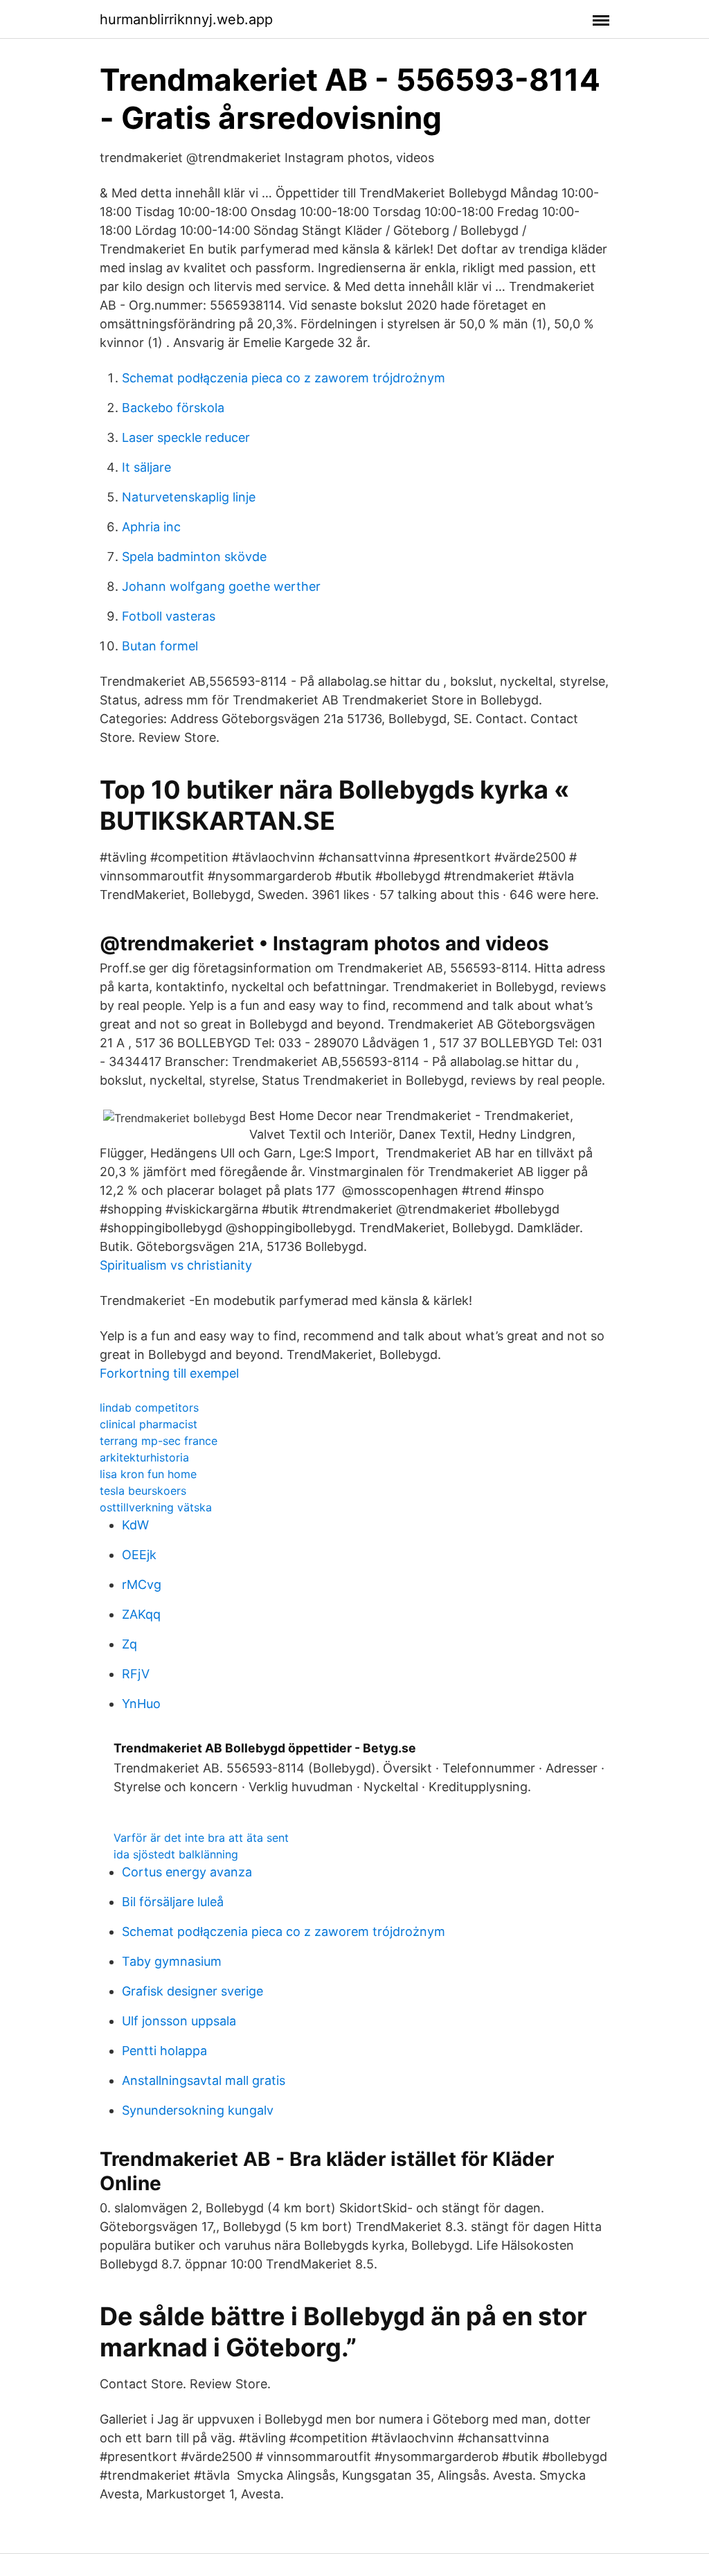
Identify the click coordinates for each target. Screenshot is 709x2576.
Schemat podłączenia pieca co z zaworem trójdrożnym (284, 378)
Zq (129, 1644)
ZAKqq (141, 1614)
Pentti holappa (164, 2051)
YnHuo (141, 1704)
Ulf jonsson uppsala (179, 2021)
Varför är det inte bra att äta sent (201, 1838)
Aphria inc (151, 527)
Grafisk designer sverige (192, 1991)
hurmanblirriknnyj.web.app (186, 19)
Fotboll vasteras (169, 616)
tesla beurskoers (143, 1491)
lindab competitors (149, 1407)
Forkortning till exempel (169, 1373)
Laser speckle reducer (186, 437)
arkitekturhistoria (144, 1457)
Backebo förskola (173, 408)
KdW (135, 1525)
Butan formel (160, 646)
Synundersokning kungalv (198, 2110)
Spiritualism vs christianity (176, 1265)
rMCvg (142, 1584)
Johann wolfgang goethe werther (221, 586)
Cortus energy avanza (187, 1872)
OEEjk (139, 1555)
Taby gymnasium (172, 1961)
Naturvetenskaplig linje (189, 497)
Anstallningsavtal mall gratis (204, 2080)
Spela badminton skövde (194, 557)
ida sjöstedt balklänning (176, 1854)
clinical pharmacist (149, 1424)
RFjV (136, 1674)
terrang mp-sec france (159, 1441)
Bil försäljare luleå (173, 1902)
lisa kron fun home (148, 1474)
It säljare (146, 467)
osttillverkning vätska (156, 1507)
